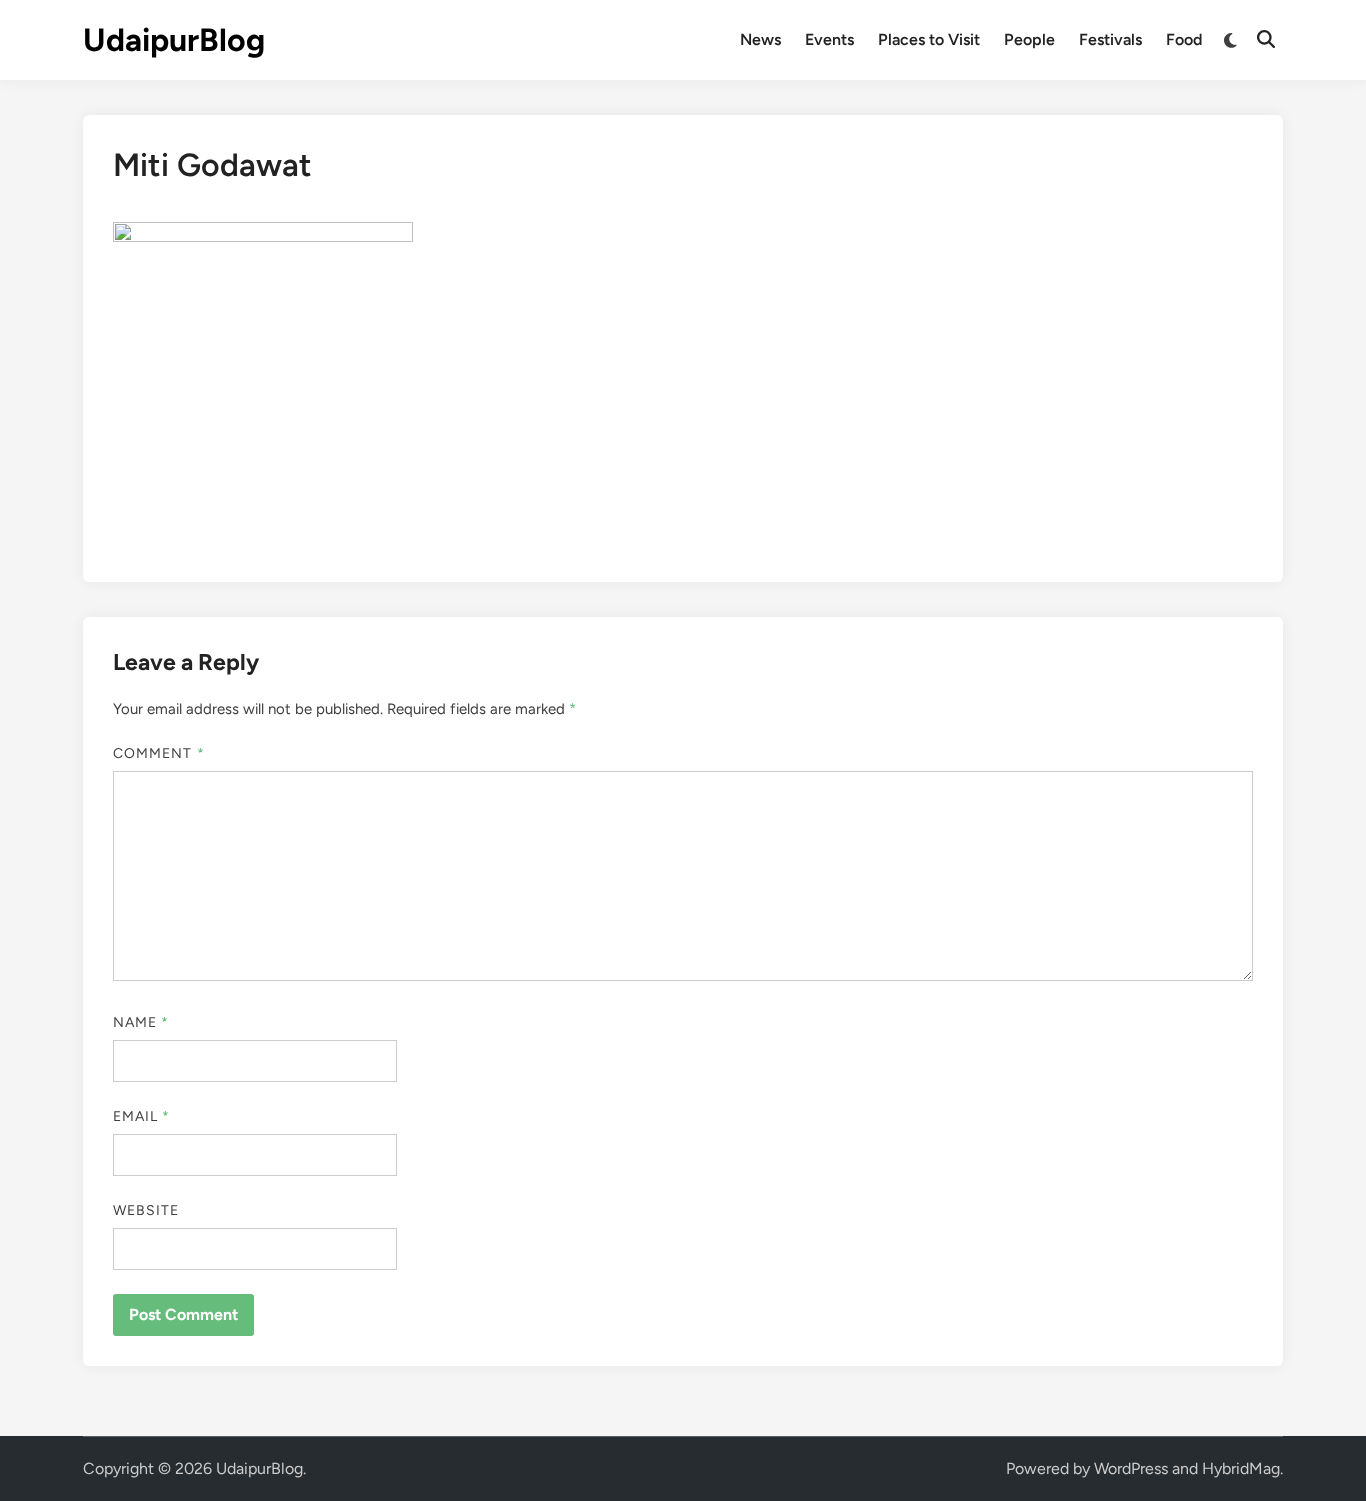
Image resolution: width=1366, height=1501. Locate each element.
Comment (159, 753)
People (1029, 39)
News (760, 39)
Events (829, 39)
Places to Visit (929, 39)
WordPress (1131, 1468)
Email (142, 1116)
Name (141, 1022)
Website (146, 1210)
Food (1184, 39)
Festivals (1110, 39)
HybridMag (1241, 1468)
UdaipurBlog (174, 40)
